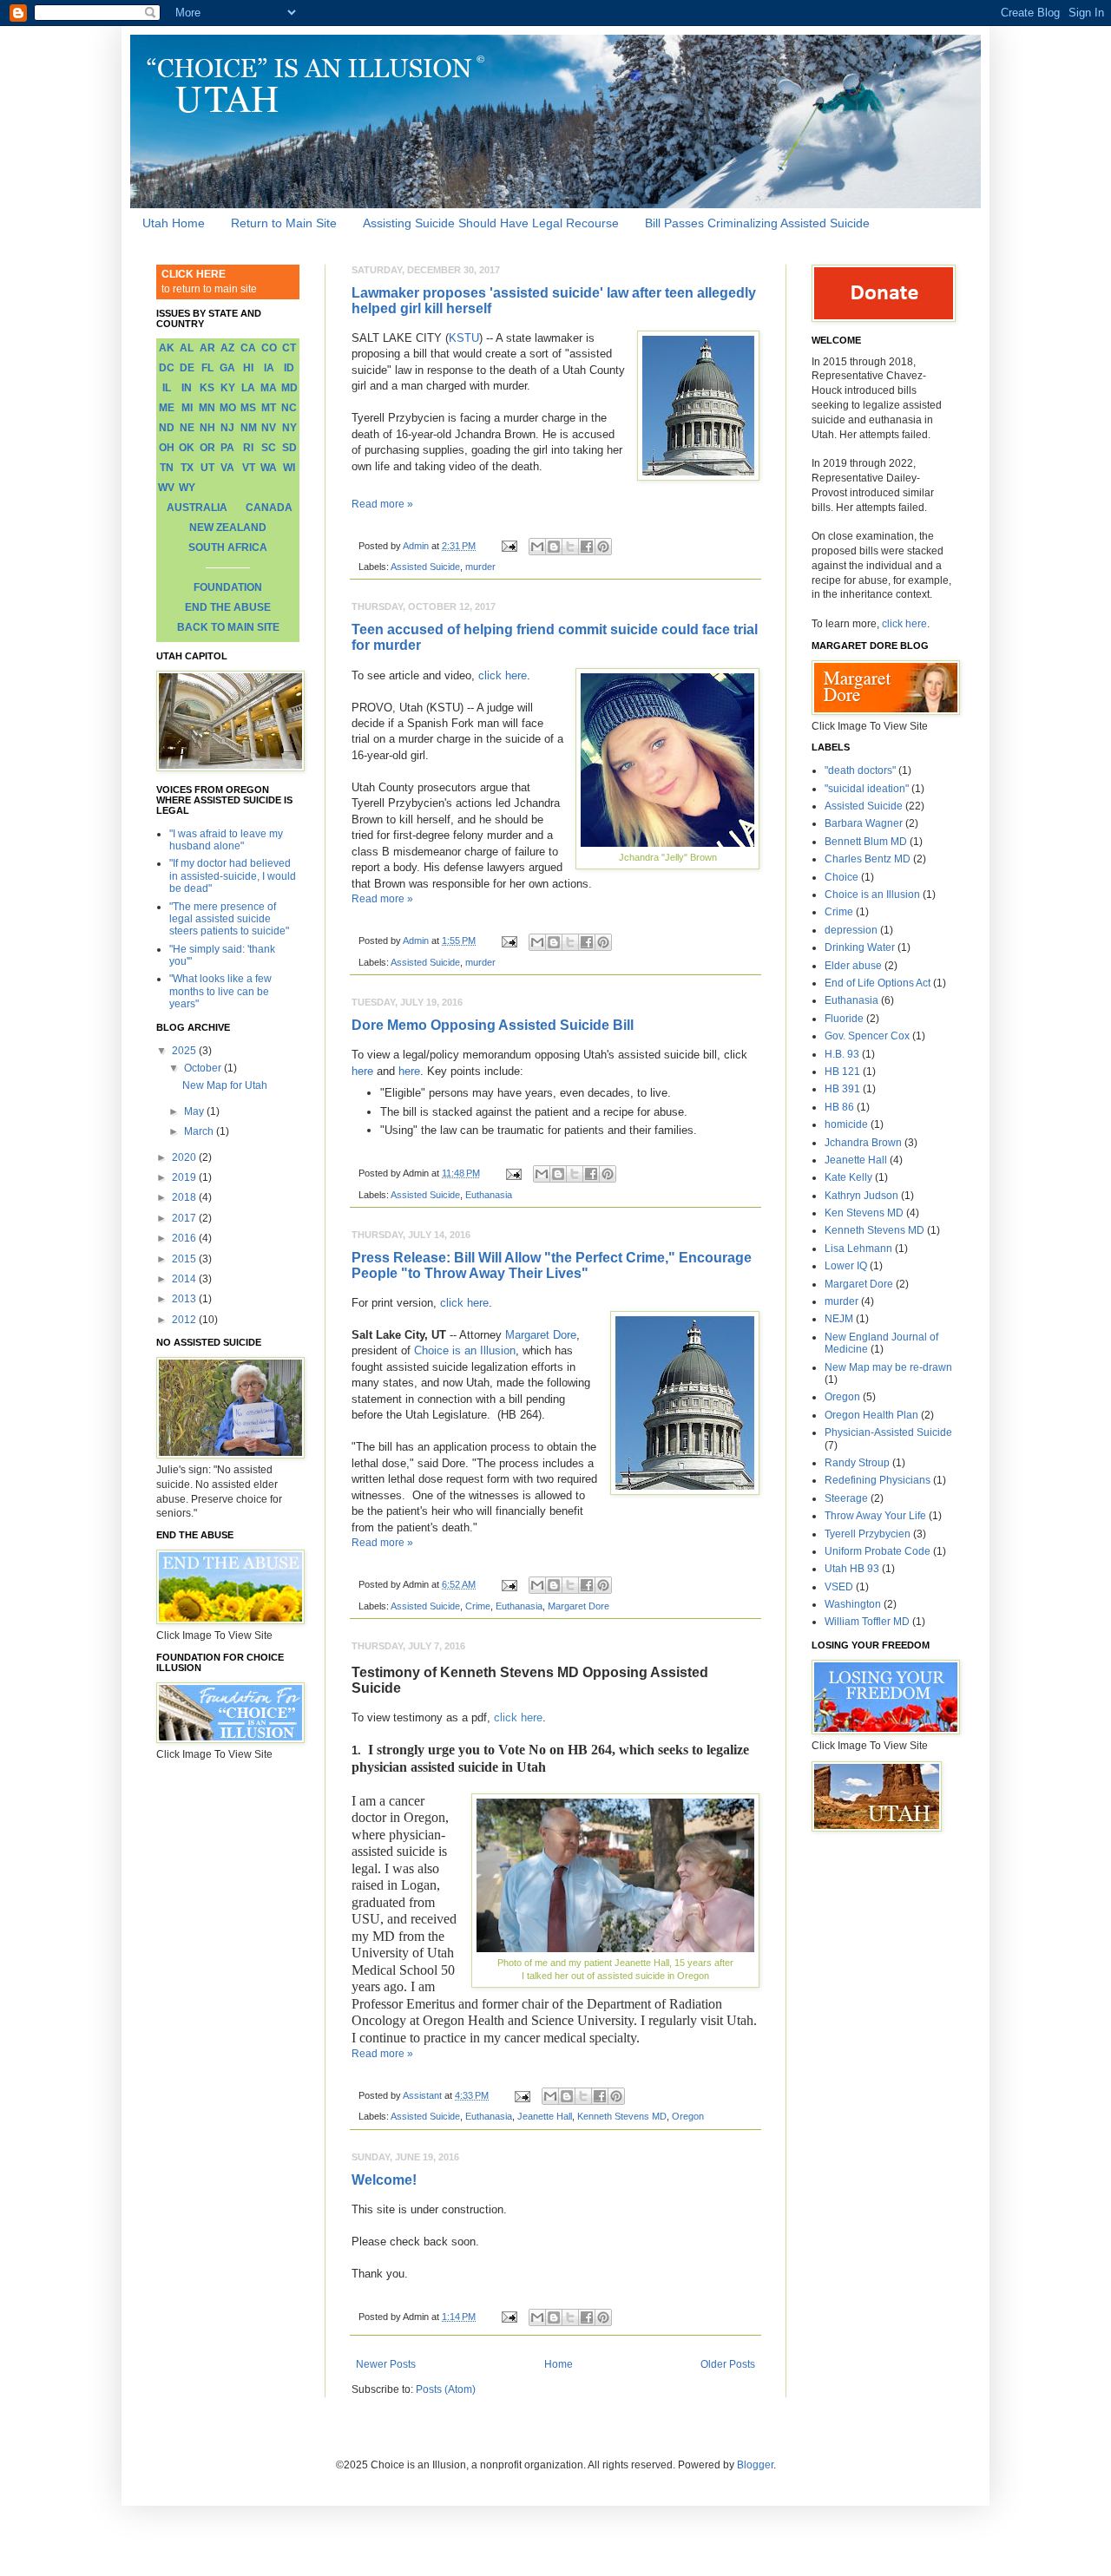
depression (851, 930)
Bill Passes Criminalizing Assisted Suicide (757, 223)
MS (248, 408)
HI (248, 368)
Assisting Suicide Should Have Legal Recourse (491, 223)
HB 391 (842, 1089)
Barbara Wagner (864, 823)
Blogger (755, 2465)
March (200, 1131)
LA (248, 388)
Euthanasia (489, 1195)
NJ (227, 428)
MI (187, 408)
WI (289, 468)
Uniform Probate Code (878, 1551)
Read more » (382, 504)
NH (207, 428)
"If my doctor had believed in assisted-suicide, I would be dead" (233, 876)
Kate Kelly (848, 1177)
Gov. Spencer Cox (867, 1036)
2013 (185, 1299)
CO (269, 348)
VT (249, 468)
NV (269, 428)
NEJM (839, 1319)
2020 (185, 1157)
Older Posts (728, 2364)
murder (480, 567)
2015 (185, 1259)
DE (187, 368)
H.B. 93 (842, 1054)
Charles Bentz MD (868, 859)
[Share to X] (570, 547)
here (362, 1071)
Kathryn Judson (861, 1196)
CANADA (269, 508)
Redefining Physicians (878, 1480)
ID (289, 368)
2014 (185, 1279)
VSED (839, 1587)
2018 (185, 1197)
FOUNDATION (228, 587)
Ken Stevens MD (864, 1213)
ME (167, 408)
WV (166, 488)
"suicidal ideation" (867, 789)
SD (289, 448)
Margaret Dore (541, 1335)
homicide (846, 1124)
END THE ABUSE (228, 607)
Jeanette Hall (545, 2116)
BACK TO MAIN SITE (228, 627)
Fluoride (844, 1019)
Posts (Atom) (446, 2389)
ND (167, 428)
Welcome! (384, 2180)
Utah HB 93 (852, 1569)
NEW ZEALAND (228, 528)
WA (269, 468)
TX (187, 468)
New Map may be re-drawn (888, 1367)
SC (269, 448)
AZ (227, 348)
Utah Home (174, 223)
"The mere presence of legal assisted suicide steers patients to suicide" (229, 919)
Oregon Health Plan (871, 1415)
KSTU (464, 338)
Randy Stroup (857, 1463)
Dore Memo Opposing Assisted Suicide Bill (493, 1025)
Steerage (846, 1498)
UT (207, 468)
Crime (478, 1606)
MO (228, 408)
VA (227, 468)
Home (559, 2364)
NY (289, 428)
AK (167, 348)
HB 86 (839, 1107)
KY (228, 388)
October (204, 1068)
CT (289, 348)
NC (289, 408)
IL (167, 388)
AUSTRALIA (197, 508)
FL (207, 368)
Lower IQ (846, 1266)
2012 (185, 1320)
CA (248, 348)
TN (167, 468)
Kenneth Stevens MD (622, 2116)
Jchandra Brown (863, 1143)
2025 (185, 1051)
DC (167, 368)
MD (289, 388)
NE (187, 428)
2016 (185, 1238)
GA (227, 368)
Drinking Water (860, 947)
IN (187, 388)
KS (207, 388)
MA (269, 388)
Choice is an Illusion (465, 1350)
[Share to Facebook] (587, 547)
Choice (841, 877)
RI (248, 448)
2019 (185, 1177)
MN (207, 408)
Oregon (688, 2116)
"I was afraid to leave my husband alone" (226, 840)
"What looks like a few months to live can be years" (220, 991)
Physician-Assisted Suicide (888, 1432)
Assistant (424, 2095)
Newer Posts (386, 2364)
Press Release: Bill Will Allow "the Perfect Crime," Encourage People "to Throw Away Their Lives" (552, 1265)
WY (187, 488)
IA (269, 368)
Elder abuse (853, 966)
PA (227, 448)
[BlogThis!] (554, 547)
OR (207, 448)
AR (207, 348)
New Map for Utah (225, 1085)
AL (187, 348)
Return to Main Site (284, 223)
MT (269, 408)
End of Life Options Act (878, 983)
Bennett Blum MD (866, 842)
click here (503, 675)
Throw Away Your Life (875, 1516)
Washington (853, 1604)
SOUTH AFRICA (228, 547)
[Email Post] (509, 546)
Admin (417, 546)
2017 (185, 1218)
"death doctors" (860, 770)
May (195, 1111)
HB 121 (842, 1072)
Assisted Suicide (425, 567)
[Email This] (537, 547)
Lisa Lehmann (858, 1249)
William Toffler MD (867, 1622)
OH (167, 448)
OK (187, 448)
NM (249, 428)
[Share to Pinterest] (603, 547)
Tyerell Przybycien (868, 1534)
